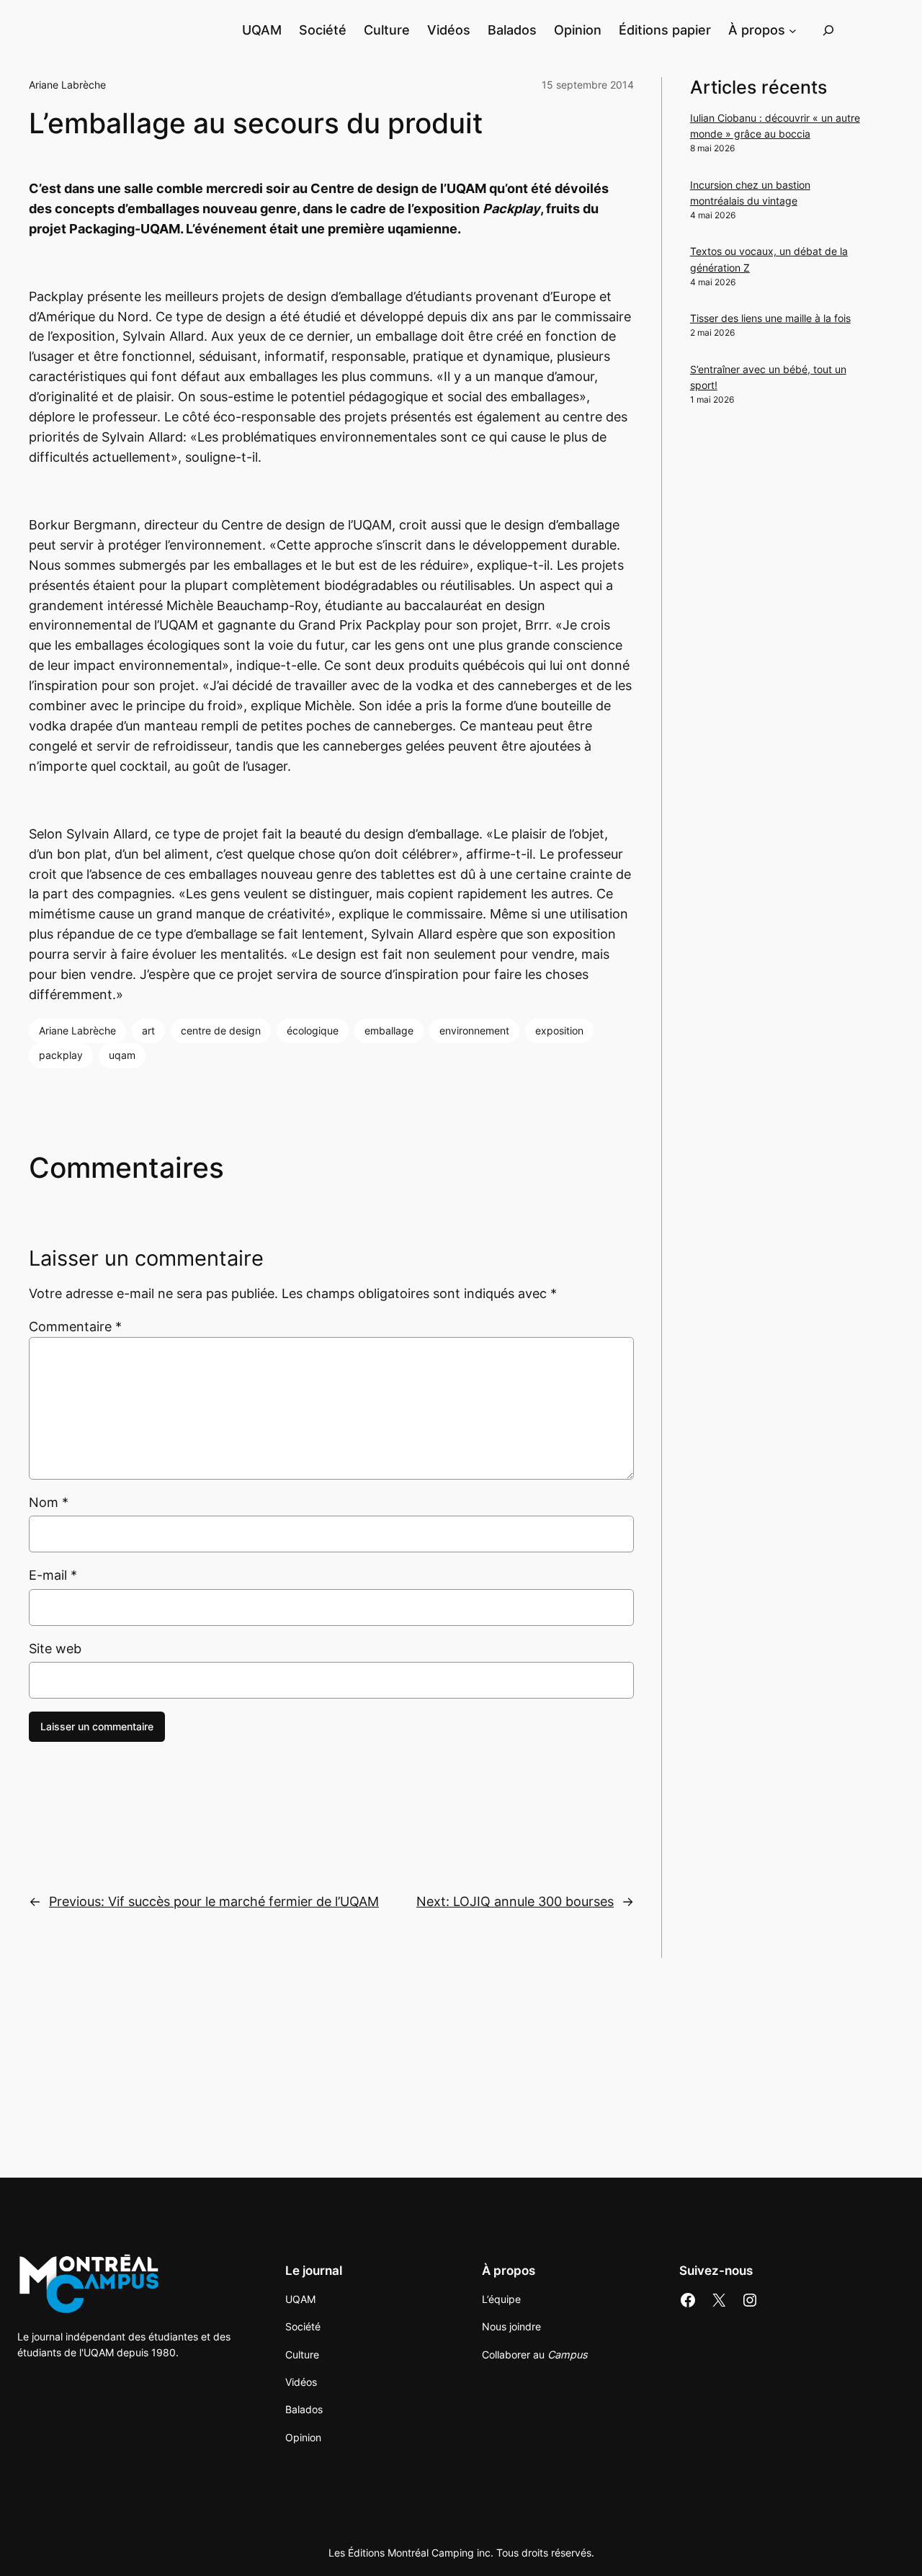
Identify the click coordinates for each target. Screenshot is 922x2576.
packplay (61, 1055)
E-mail (53, 1575)
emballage (389, 1030)
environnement (474, 1030)
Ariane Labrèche (67, 85)
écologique (313, 1030)
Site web (55, 1649)
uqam (122, 1055)
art (148, 1030)
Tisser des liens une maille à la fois (770, 318)
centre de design (221, 1030)
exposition (559, 1030)
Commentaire (75, 1327)
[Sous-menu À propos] (793, 30)
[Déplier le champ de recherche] (828, 30)
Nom (49, 1502)
